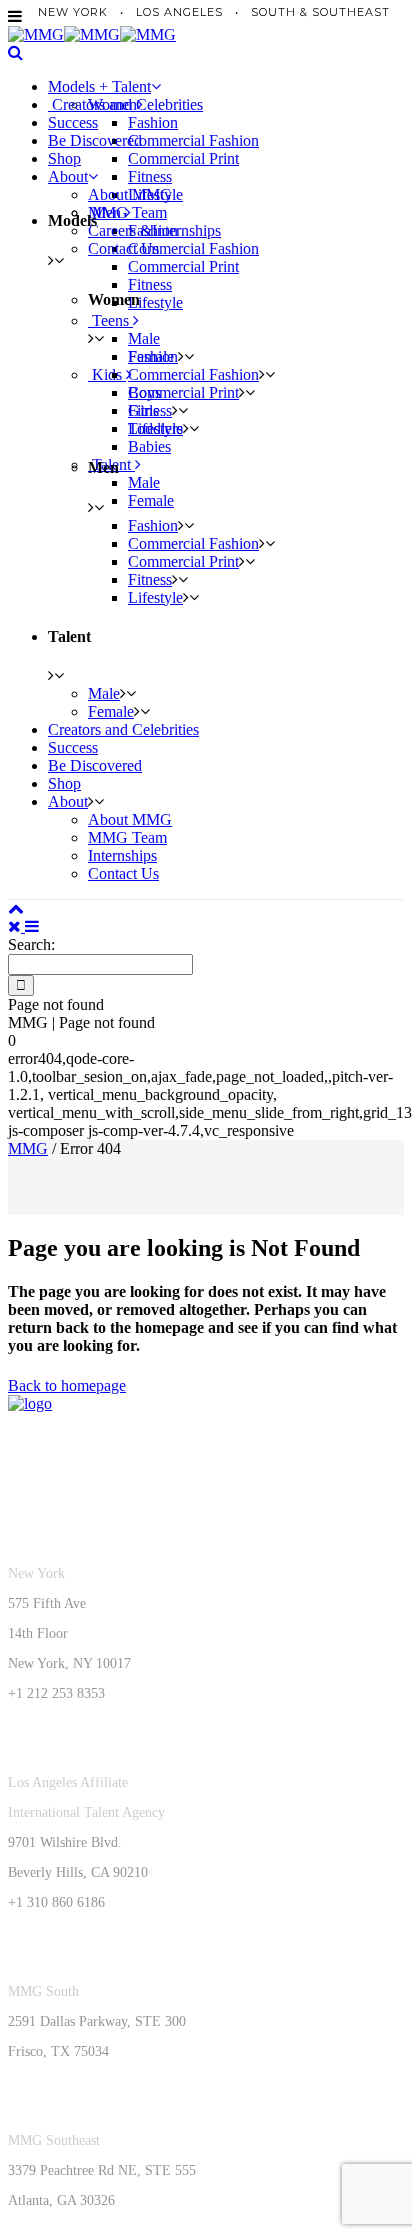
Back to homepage (67, 1385)
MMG (28, 1148)
